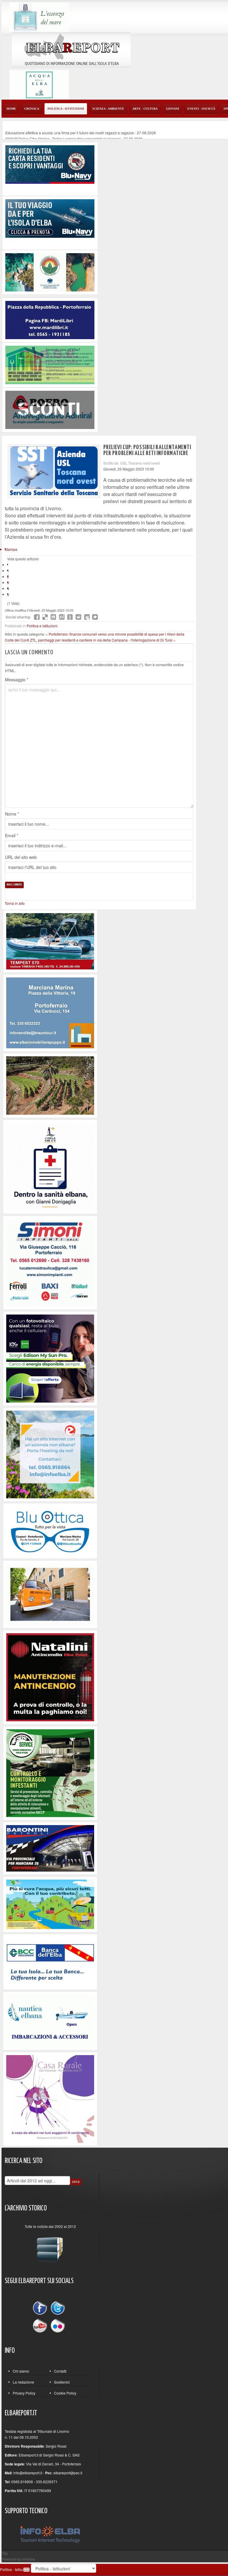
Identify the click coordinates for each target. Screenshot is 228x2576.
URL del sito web (21, 857)
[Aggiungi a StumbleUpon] (62, 617)
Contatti (60, 2371)
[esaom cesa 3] (50, 941)
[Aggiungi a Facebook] (37, 617)
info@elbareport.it (28, 2473)
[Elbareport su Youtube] (41, 2325)
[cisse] (50, 364)
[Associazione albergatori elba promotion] (50, 272)
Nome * (12, 814)
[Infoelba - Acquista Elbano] (50, 1454)
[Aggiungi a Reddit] (78, 617)
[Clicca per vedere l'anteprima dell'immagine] (54, 471)
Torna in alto (15, 903)
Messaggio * (17, 680)
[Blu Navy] (50, 164)
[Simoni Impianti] (50, 1262)
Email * (12, 835)
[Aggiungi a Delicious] (45, 617)
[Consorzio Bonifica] (50, 1904)
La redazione (23, 2382)
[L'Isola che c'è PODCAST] (50, 1166)
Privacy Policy (24, 2393)
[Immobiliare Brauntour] (50, 1012)
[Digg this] (53, 617)
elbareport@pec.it (68, 2473)
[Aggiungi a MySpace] (87, 617)
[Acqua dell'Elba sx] (39, 16)
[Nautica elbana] (50, 2020)
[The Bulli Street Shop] (50, 1594)
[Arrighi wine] (50, 1085)
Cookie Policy (65, 2393)
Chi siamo (21, 2371)
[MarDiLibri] (50, 319)
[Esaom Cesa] (50, 409)
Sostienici (62, 2382)
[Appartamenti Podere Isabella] (50, 2098)
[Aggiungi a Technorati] (70, 617)
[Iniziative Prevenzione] (50, 1677)
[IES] (50, 1358)
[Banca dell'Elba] (50, 1961)
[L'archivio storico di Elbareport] (50, 2247)
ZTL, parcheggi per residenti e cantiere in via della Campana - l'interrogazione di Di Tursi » (103, 640)
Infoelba (28, 2559)
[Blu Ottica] (50, 1530)
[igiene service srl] (50, 1772)
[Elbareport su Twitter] (58, 2309)
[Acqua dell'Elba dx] (39, 84)
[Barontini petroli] (50, 1848)
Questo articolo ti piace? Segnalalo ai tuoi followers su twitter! (95, 617)
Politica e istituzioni (42, 626)
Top (5, 2553)
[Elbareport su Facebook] (41, 2309)
